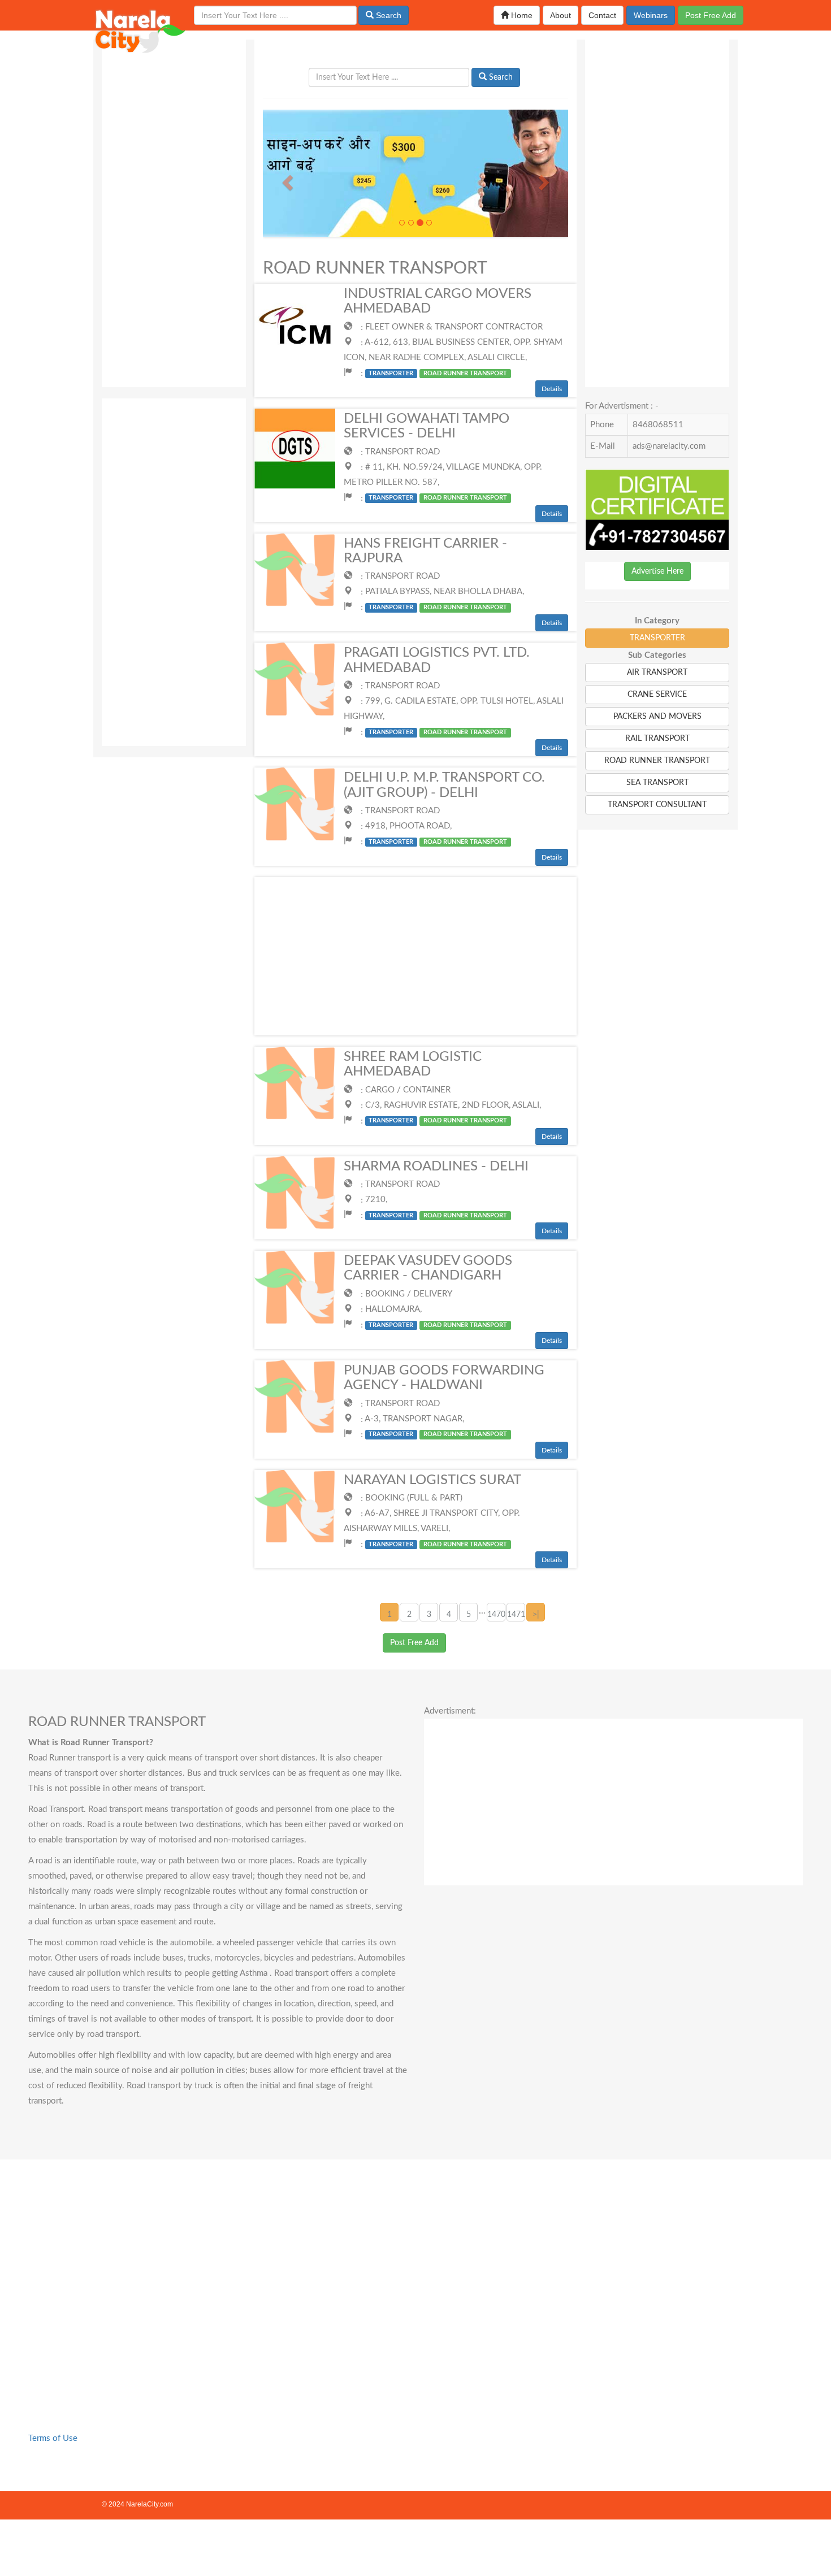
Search (388, 15)
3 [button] (429, 1615)
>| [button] (536, 1615)
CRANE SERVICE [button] (657, 695)
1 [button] (389, 1615)
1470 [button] (496, 1615)
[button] (286, 179)
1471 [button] (516, 1615)
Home (521, 15)
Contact (602, 15)
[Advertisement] (174, 209)
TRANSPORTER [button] (657, 638)
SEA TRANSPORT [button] (657, 783)
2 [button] (409, 1615)
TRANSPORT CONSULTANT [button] (657, 805)
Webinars (651, 15)
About (561, 15)
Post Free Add (711, 15)
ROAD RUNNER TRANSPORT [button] (657, 761)
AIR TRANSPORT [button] (657, 673)
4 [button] (449, 1615)
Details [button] (552, 389)
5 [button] (469, 1615)
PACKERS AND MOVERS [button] (657, 717)
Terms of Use (53, 2438)
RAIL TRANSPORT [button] (657, 739)
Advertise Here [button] (657, 571)
